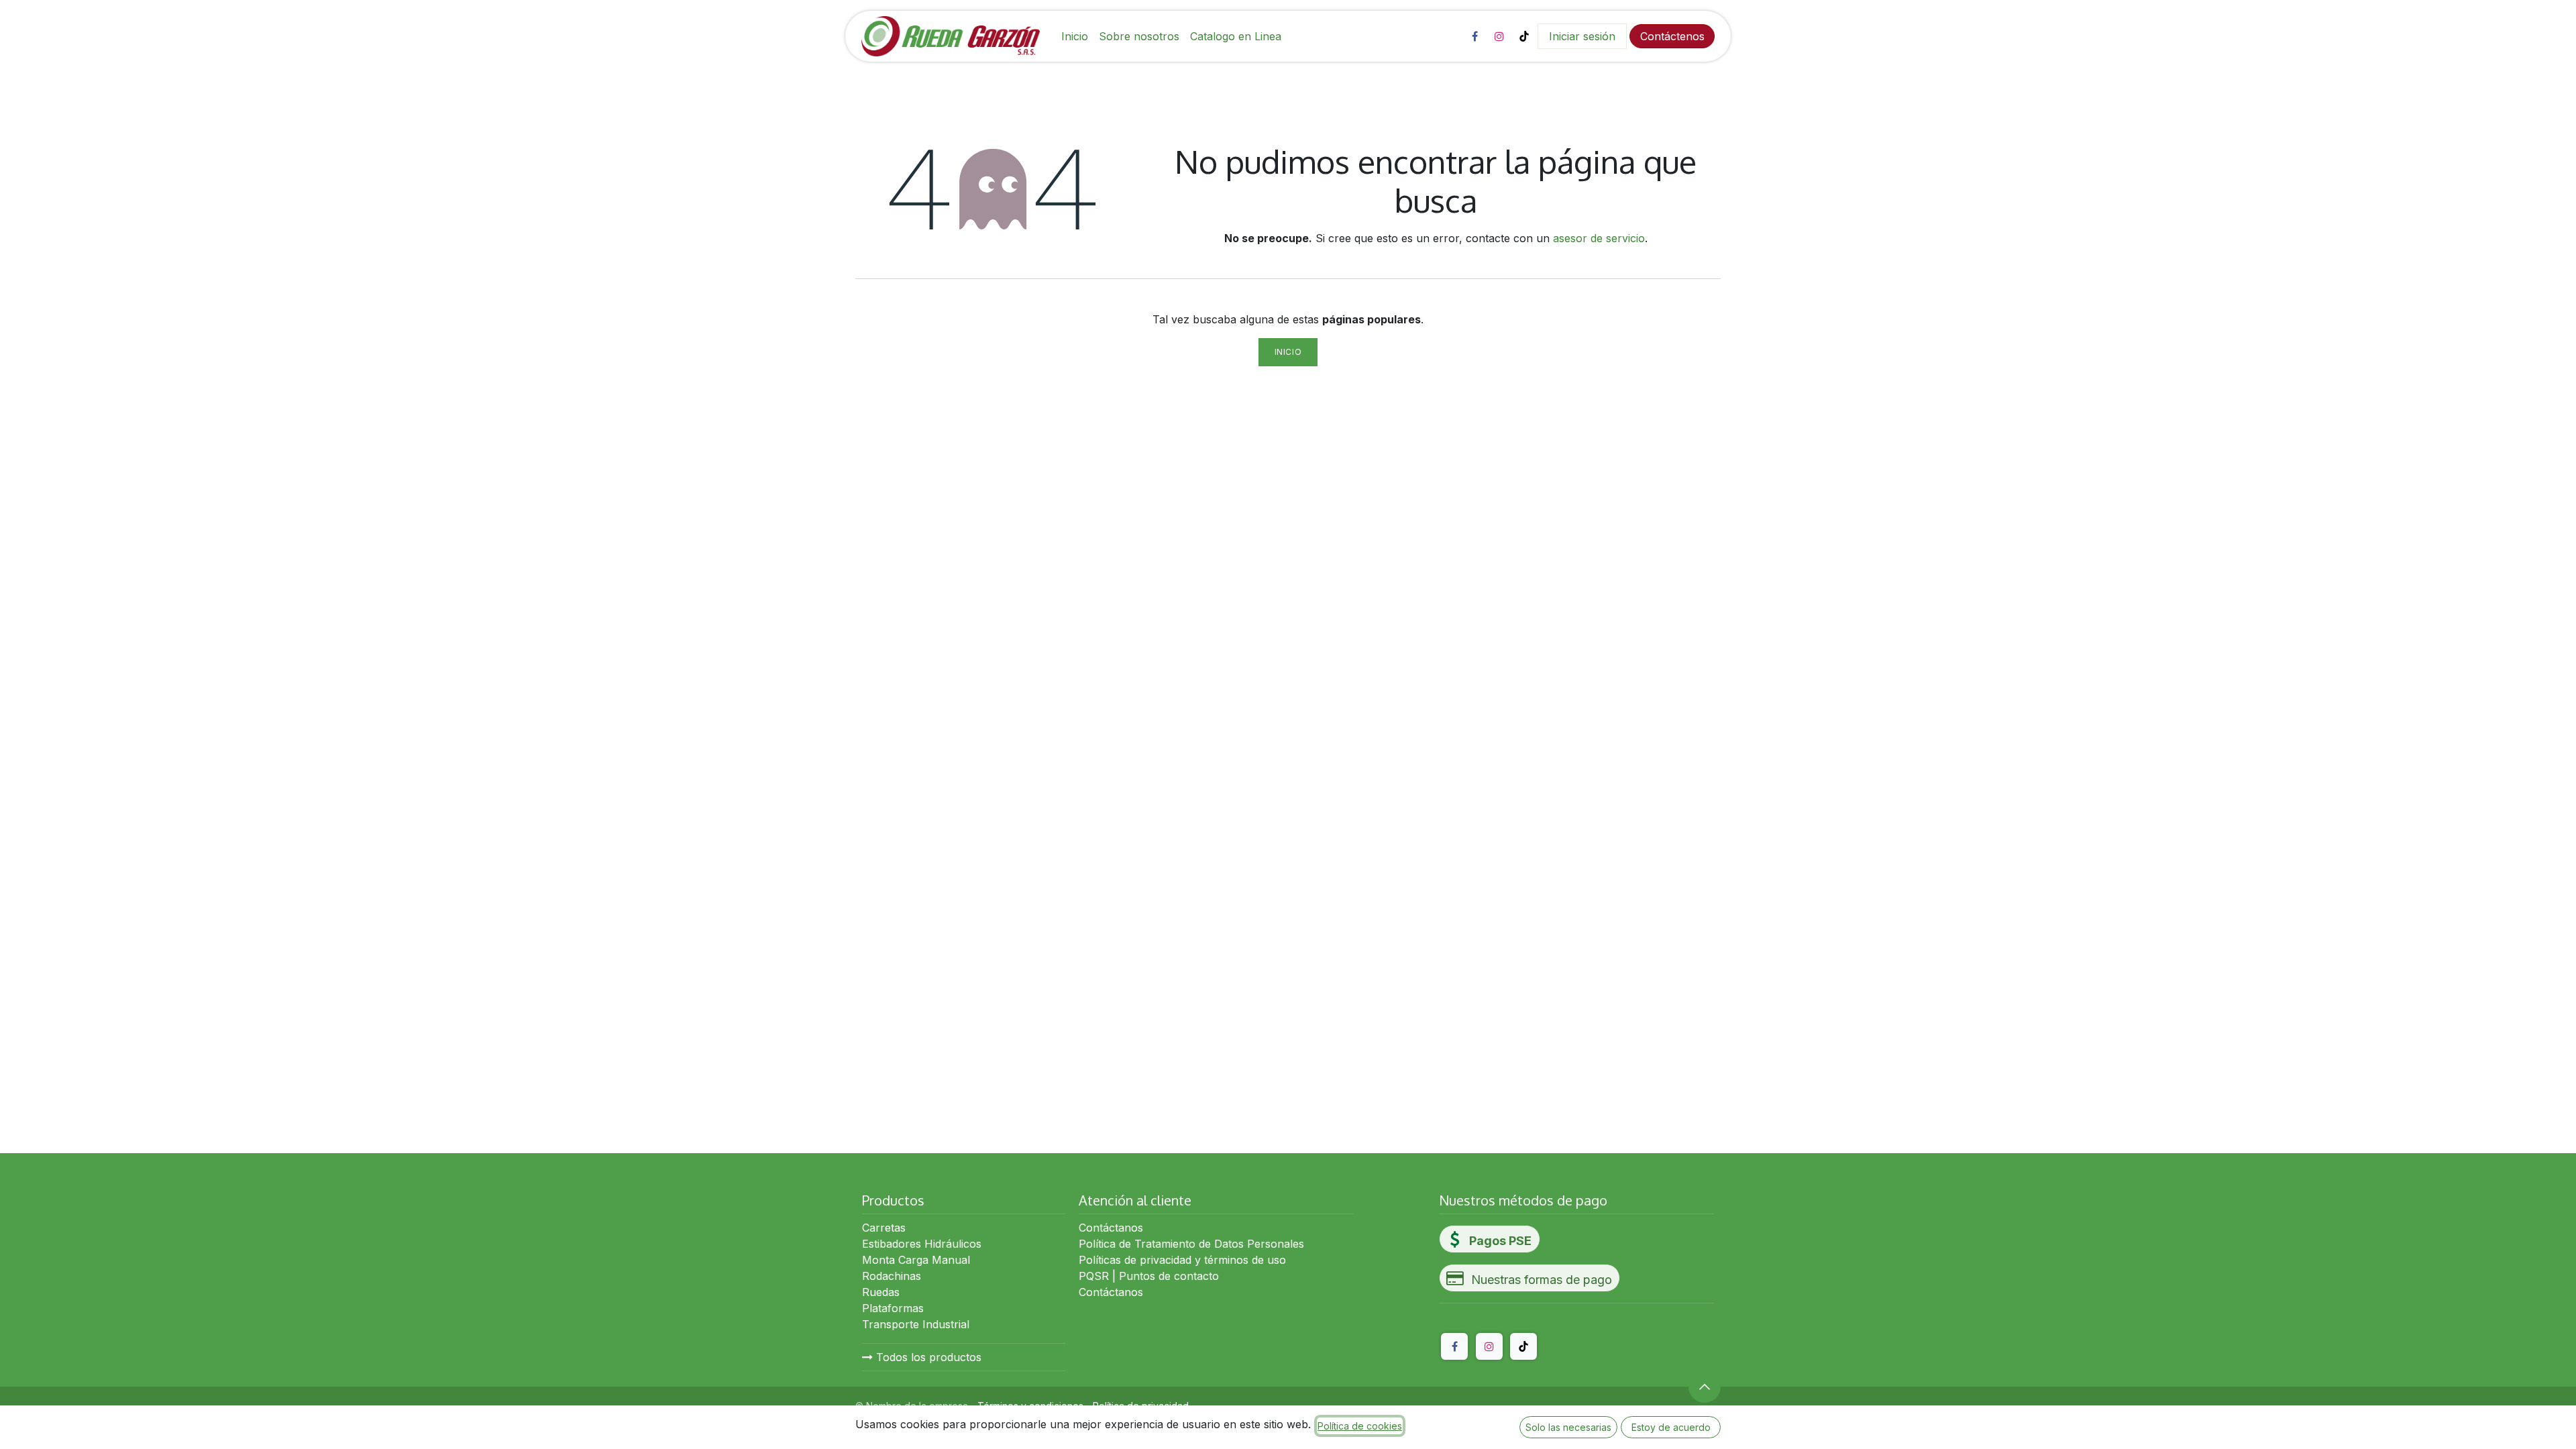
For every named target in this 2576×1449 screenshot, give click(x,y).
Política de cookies (1360, 1426)
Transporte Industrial (916, 1324)
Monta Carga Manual (916, 1260)
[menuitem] (1075, 36)
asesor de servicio (1599, 238)
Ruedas (881, 1292)
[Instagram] (1499, 36)
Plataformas (893, 1308)
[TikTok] (1524, 36)
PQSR (1094, 1276)
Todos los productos (927, 1357)
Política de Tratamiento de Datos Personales (1191, 1244)
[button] (1705, 1387)
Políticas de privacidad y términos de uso (1182, 1260)
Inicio (1288, 352)
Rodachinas (892, 1276)
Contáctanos (1111, 1228)
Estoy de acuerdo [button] (1671, 1427)
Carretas (884, 1228)
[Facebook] (1474, 36)
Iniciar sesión (1582, 36)
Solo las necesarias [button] (1568, 1427)
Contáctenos (1672, 36)
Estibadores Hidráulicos (922, 1244)
